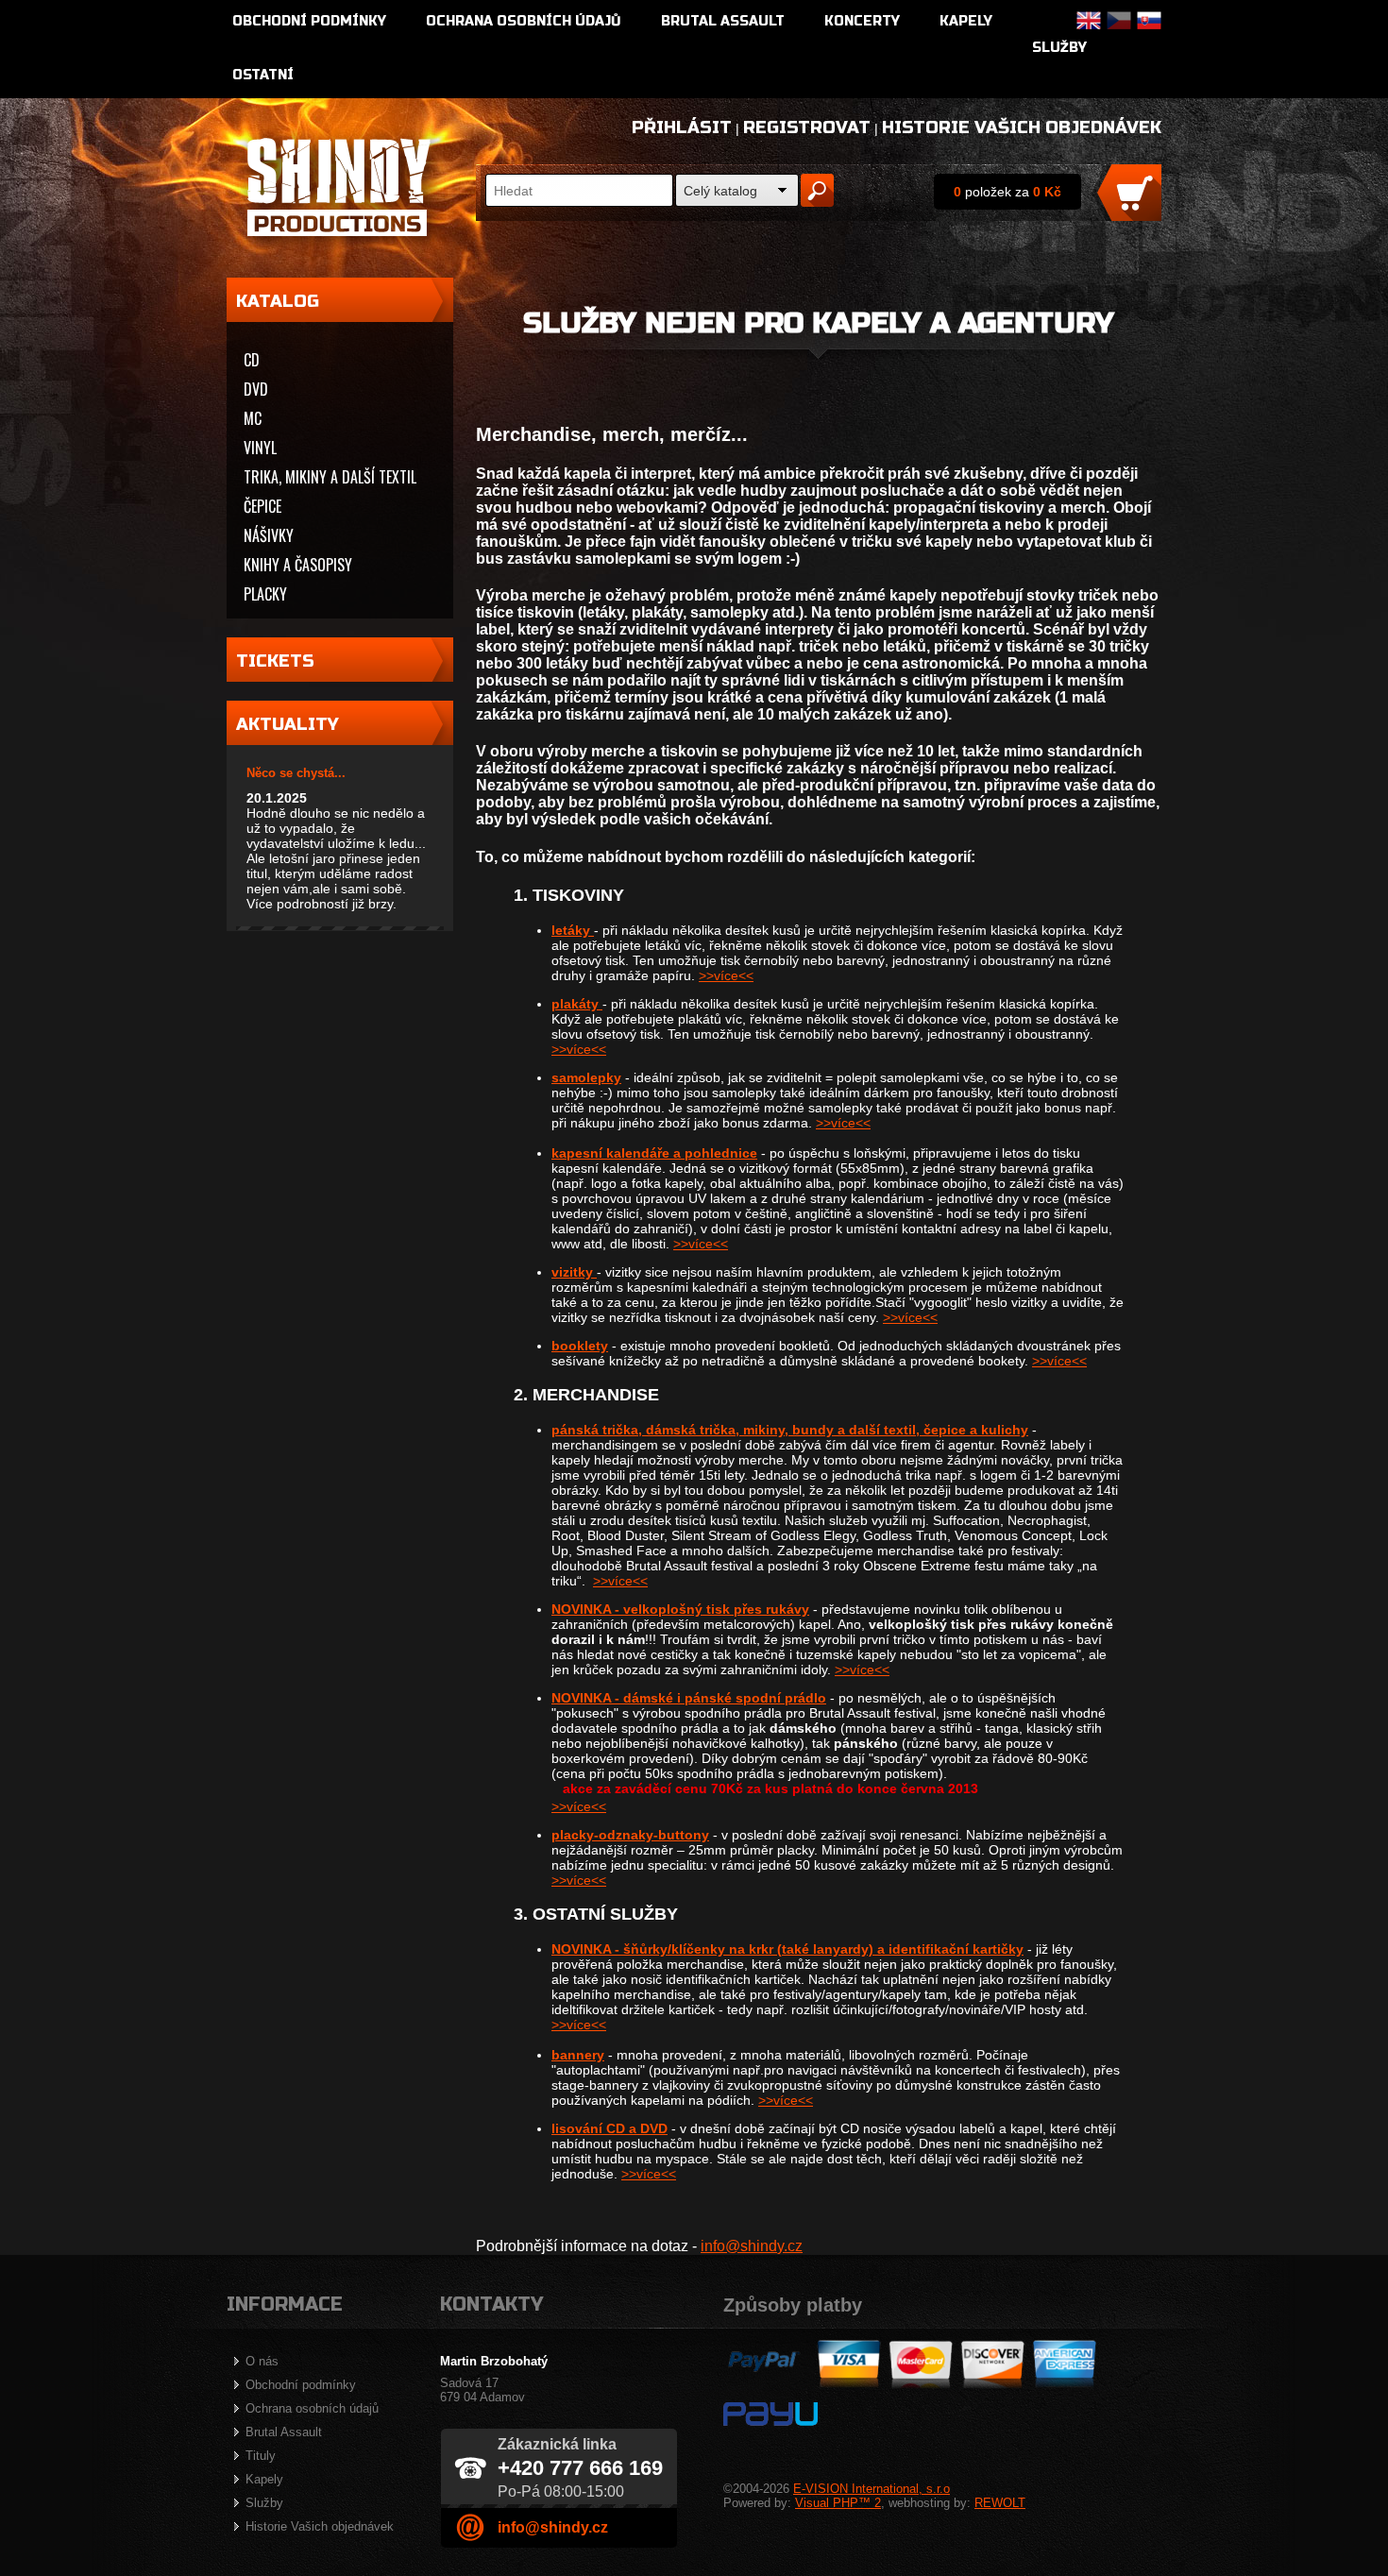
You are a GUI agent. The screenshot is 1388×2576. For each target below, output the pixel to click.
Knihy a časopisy (298, 565)
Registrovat (807, 127)
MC (253, 418)
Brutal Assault (723, 21)
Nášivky (269, 535)
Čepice (262, 506)
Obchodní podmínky (309, 21)
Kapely (966, 21)
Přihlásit (682, 127)
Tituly (261, 2456)
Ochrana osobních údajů (524, 21)
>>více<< (726, 975)
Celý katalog (720, 191)
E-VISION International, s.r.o (872, 2489)
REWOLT (1000, 2503)
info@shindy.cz (752, 2246)
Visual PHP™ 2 (838, 2503)
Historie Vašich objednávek (1022, 127)
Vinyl (260, 448)
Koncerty (862, 21)
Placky (265, 594)
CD (252, 360)
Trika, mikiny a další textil (330, 477)
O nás (262, 2361)
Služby (1059, 48)
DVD (256, 389)
